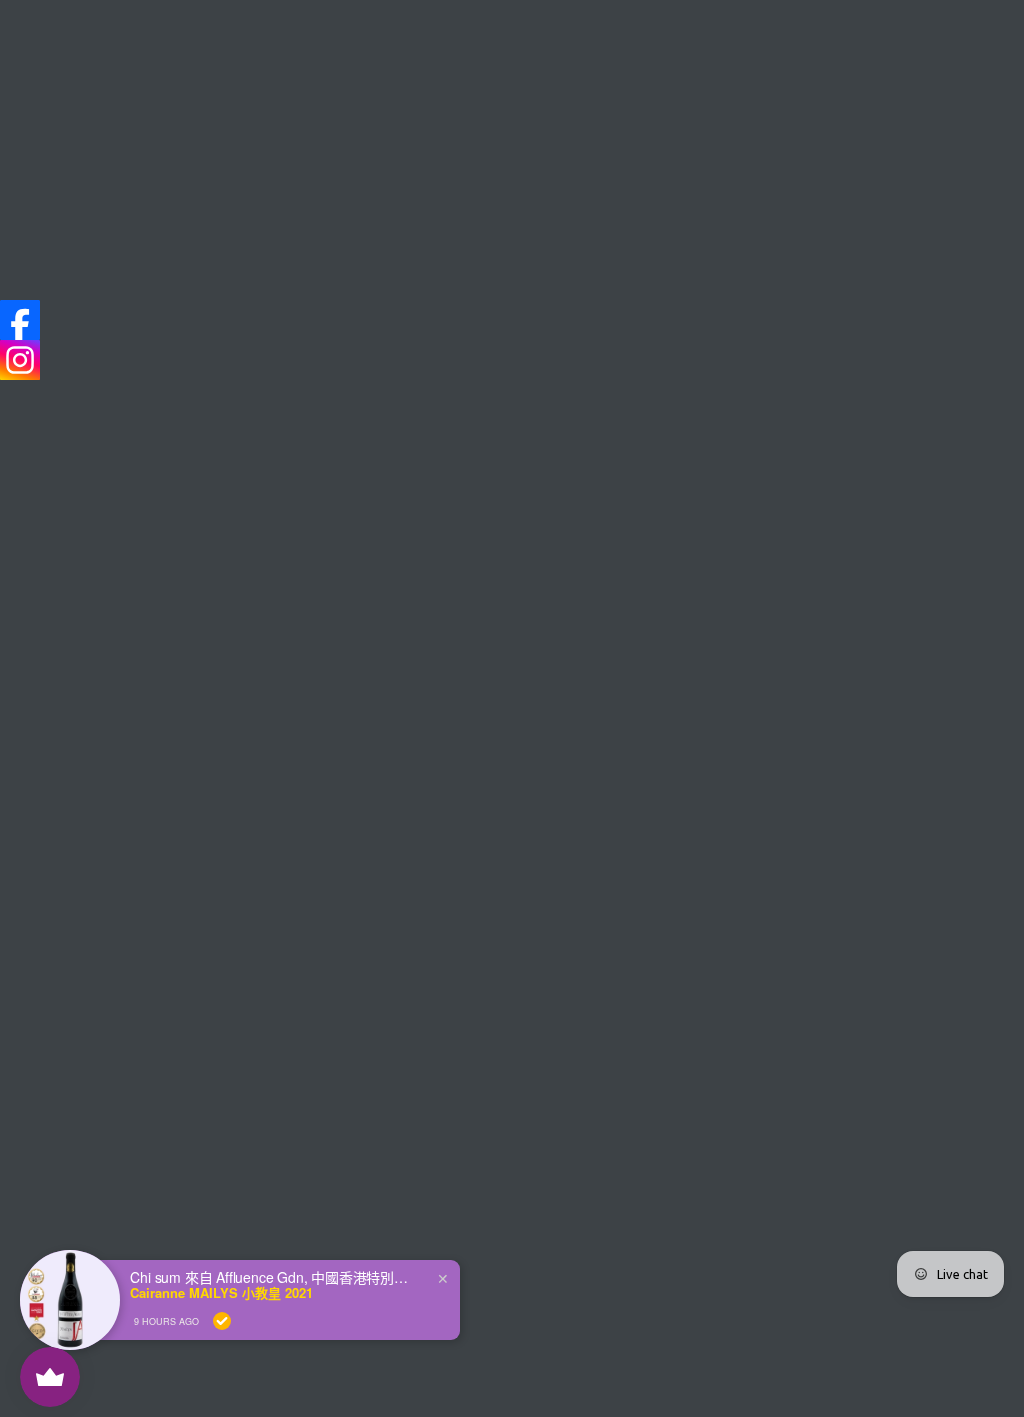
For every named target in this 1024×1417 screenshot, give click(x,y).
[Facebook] (20, 320)
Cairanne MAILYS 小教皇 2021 (221, 1293)
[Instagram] (20, 360)
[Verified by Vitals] (222, 1321)
